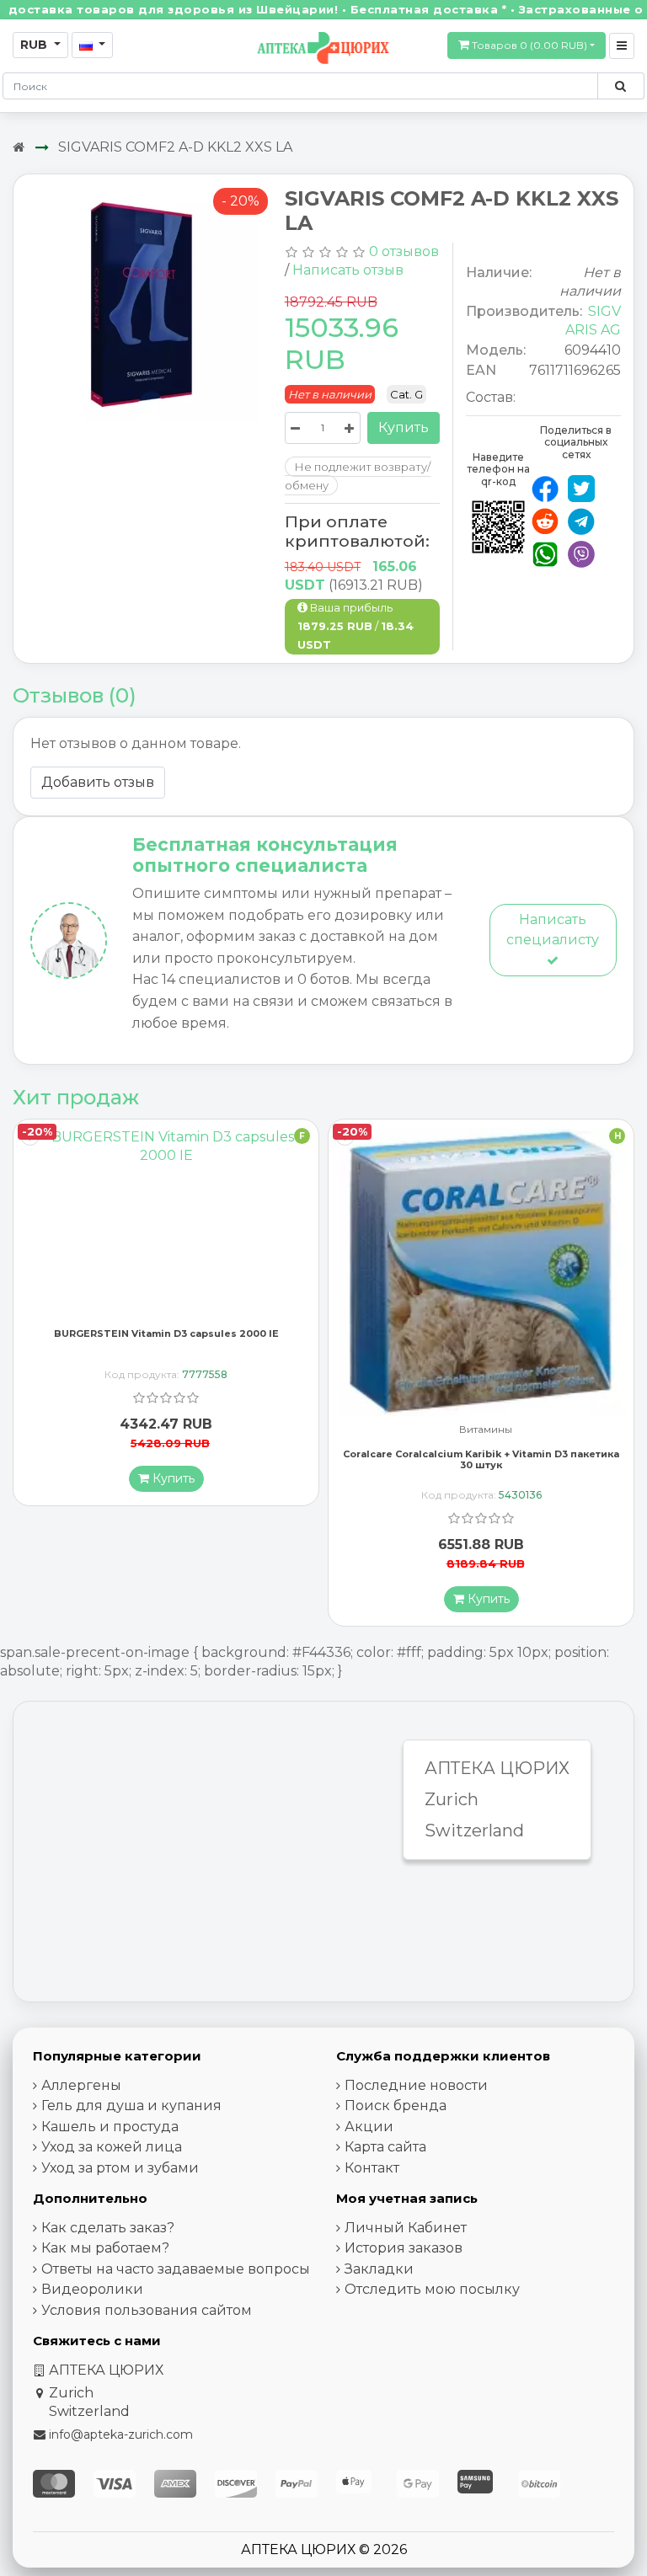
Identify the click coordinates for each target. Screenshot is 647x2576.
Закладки (379, 2269)
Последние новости (416, 2085)
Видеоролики (92, 2289)
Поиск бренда (396, 2106)
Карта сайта (385, 2147)
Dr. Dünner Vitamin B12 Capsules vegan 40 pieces (481, 1440)
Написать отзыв (348, 270)
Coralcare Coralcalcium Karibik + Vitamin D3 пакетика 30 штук (166, 1459)
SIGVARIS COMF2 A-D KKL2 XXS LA (175, 147)
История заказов (404, 2248)
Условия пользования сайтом (147, 2310)
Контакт (372, 2168)
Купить (404, 428)
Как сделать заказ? (108, 2228)
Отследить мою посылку (432, 2289)
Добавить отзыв (98, 782)
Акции (369, 2127)
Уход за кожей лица (112, 2147)
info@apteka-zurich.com (121, 2434)
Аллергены (81, 2085)
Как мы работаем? (105, 2248)
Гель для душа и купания (131, 2106)
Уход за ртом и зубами (120, 2168)
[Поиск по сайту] (620, 86)
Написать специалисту (553, 930)
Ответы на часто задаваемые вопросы (176, 2269)
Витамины (171, 1430)
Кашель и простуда (110, 2127)
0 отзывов (404, 251)
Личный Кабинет (406, 2228)
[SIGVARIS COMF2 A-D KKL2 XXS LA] (143, 307)
